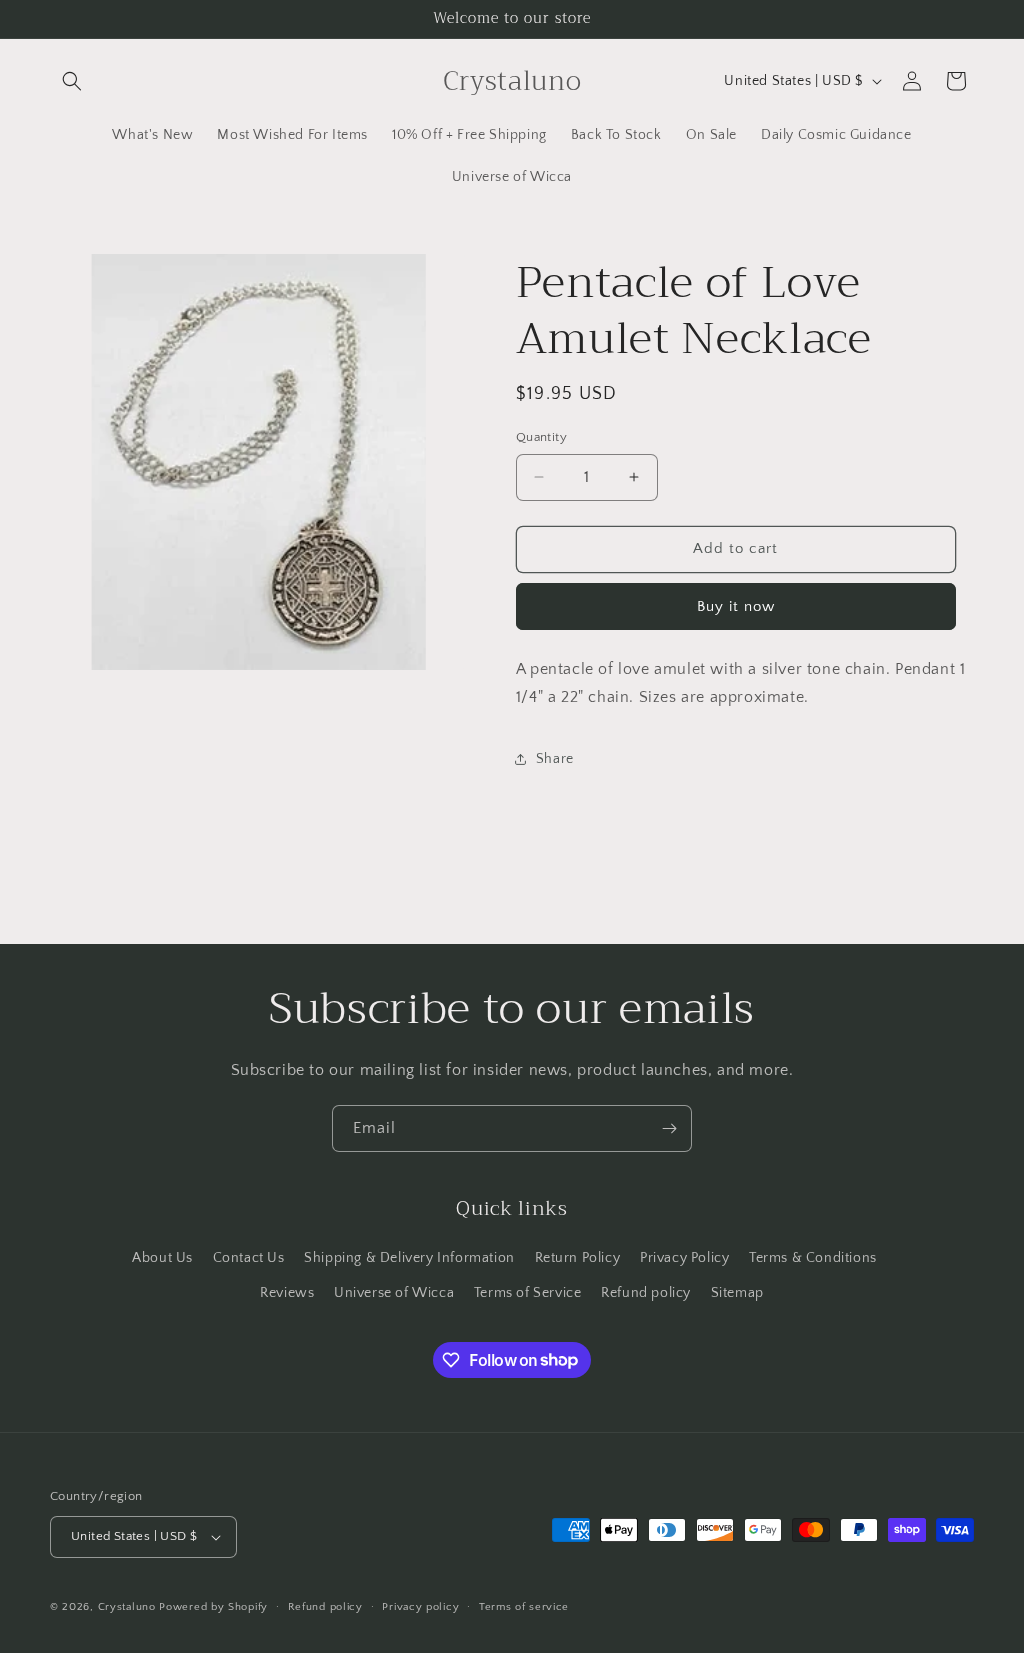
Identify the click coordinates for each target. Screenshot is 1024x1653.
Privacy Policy (684, 1258)
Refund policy (646, 1293)
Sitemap (737, 1293)
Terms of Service (528, 1293)
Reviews (287, 1293)
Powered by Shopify (213, 1607)
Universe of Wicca (394, 1293)
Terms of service (524, 1607)
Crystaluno (127, 1607)
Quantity (541, 437)
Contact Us (249, 1258)
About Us (162, 1258)
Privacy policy (420, 1607)
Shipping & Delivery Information (409, 1258)
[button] (72, 81)
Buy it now (736, 606)
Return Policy (578, 1258)
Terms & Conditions (813, 1258)
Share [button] (555, 759)
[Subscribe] (669, 1128)
